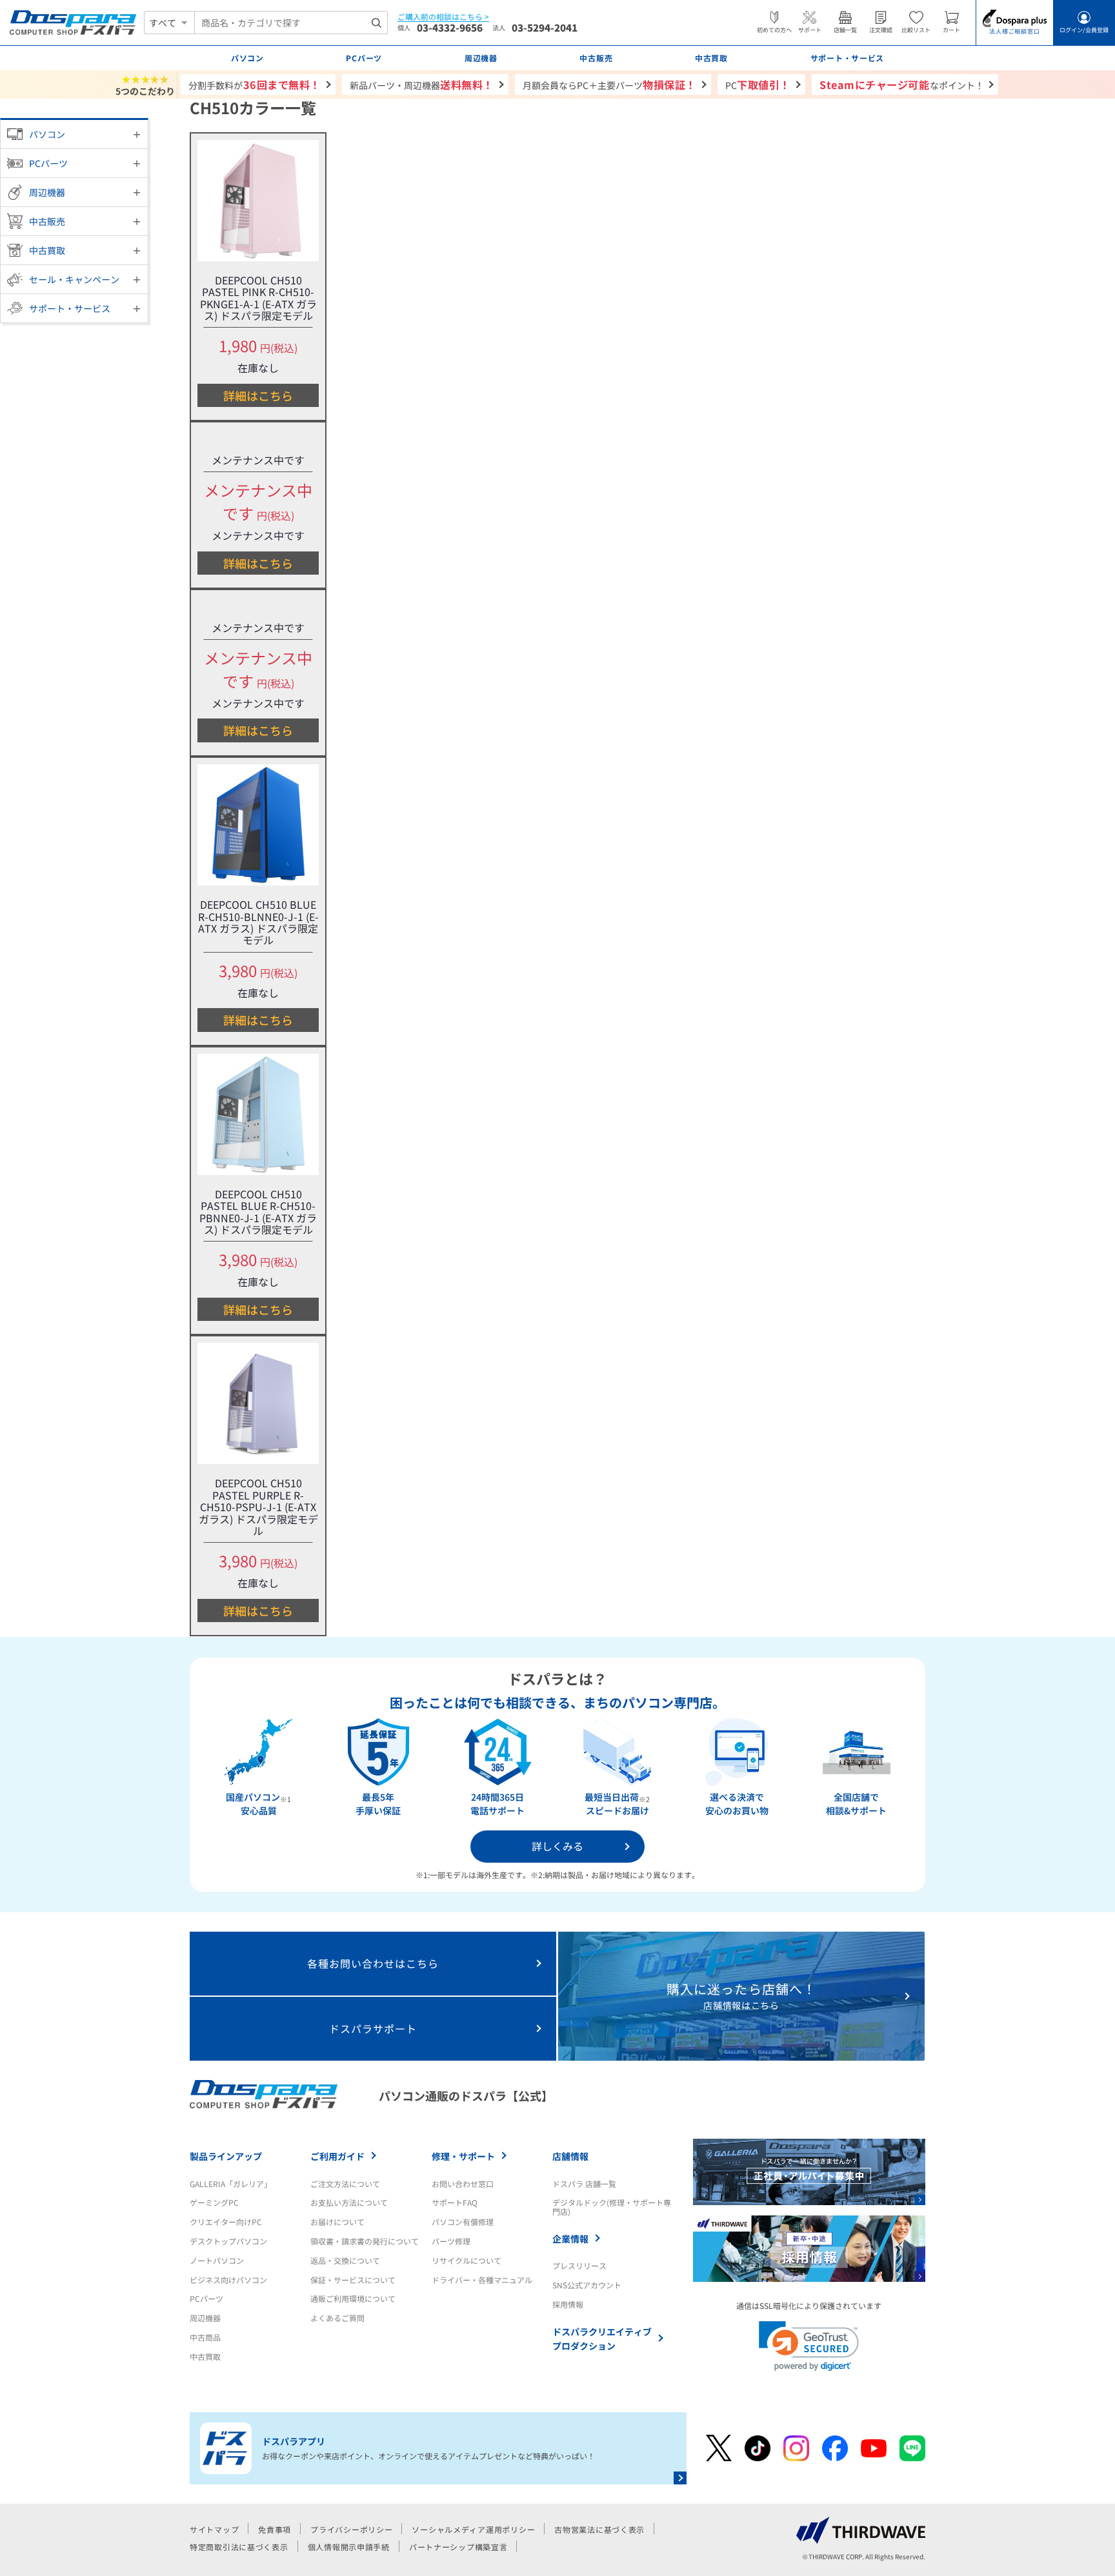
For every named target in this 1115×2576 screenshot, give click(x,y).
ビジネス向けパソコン (228, 2280)
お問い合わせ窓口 (463, 2184)
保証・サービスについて (353, 2280)
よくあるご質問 (337, 2318)
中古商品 (205, 2337)
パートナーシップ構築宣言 (458, 2547)
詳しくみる (557, 1846)
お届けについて (337, 2222)
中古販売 (47, 221)
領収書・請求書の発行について (365, 2241)
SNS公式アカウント (587, 2285)
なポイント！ (902, 84)
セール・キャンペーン (74, 279)
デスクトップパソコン (228, 2241)
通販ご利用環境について (353, 2298)
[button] (809, 2346)
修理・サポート (463, 2156)
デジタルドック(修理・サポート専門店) (612, 2207)
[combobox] (291, 23)
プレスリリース (579, 2265)
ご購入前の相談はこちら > (443, 17)
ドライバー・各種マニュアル (482, 2280)
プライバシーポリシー (351, 2529)
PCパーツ (48, 163)
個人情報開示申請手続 (349, 2547)
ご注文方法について (345, 2184)
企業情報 (570, 2239)
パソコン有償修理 (463, 2222)
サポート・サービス (70, 308)
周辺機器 (47, 192)
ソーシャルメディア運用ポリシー (473, 2529)
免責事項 (275, 2529)
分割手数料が (255, 84)
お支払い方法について (349, 2202)
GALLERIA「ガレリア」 (231, 2184)
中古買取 (47, 250)
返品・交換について (345, 2260)
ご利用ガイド (337, 2156)
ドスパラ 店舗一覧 (584, 2184)
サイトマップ (214, 2529)
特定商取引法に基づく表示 (239, 2547)
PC (758, 84)
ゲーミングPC (214, 2202)
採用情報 (568, 2304)
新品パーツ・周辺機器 (422, 84)
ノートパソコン (217, 2260)
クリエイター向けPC (226, 2222)
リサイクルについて (467, 2260)
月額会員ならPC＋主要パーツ (609, 84)
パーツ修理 (451, 2241)
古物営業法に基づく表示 (599, 2529)
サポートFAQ (455, 2202)
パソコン (47, 134)
